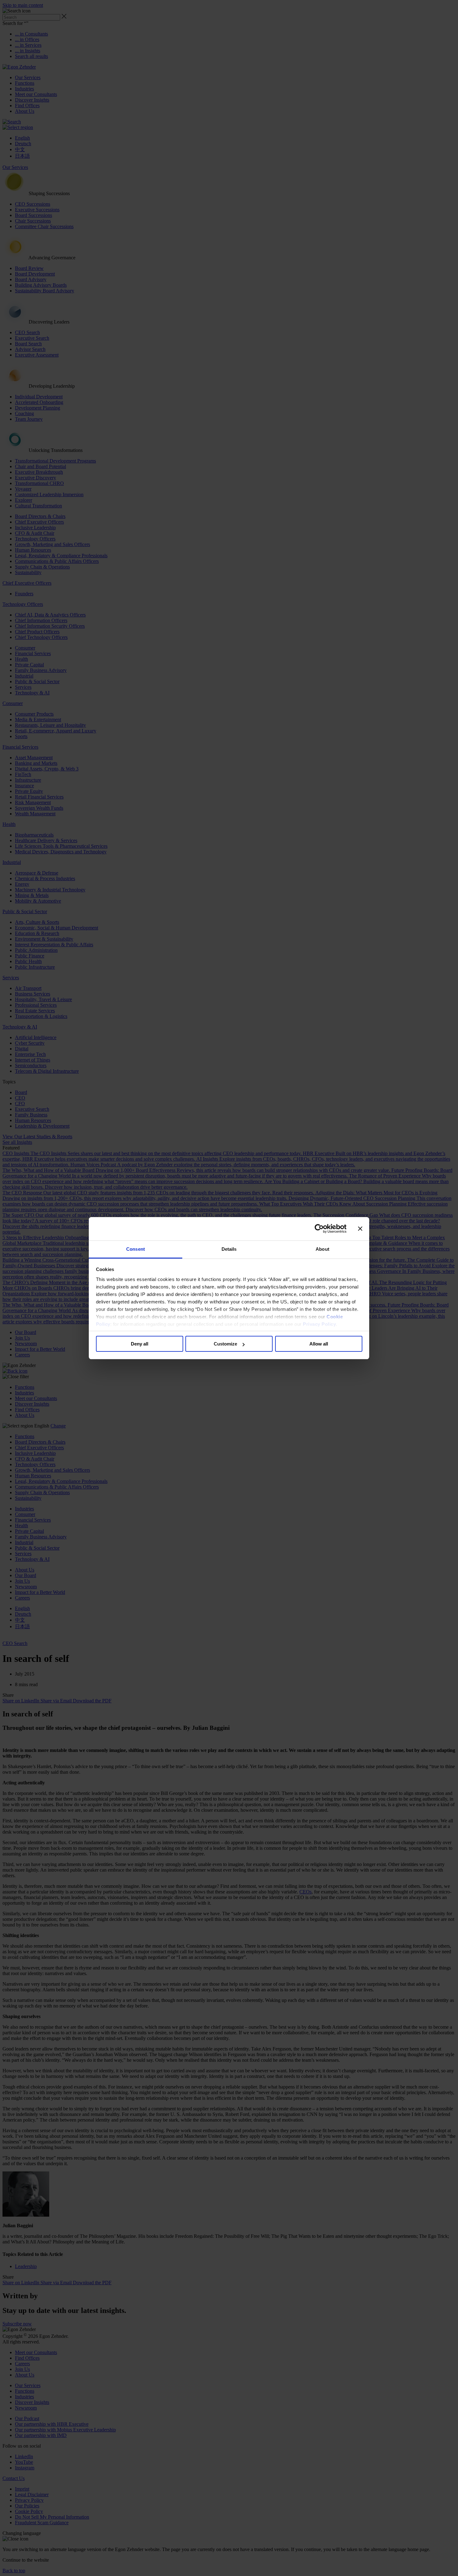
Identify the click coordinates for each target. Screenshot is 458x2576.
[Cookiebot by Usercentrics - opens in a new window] (319, 1229)
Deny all (140, 1344)
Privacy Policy (319, 1324)
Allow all (319, 1344)
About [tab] (322, 1249)
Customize (225, 1344)
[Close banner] (360, 1229)
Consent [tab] (136, 1249)
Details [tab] (229, 1249)
